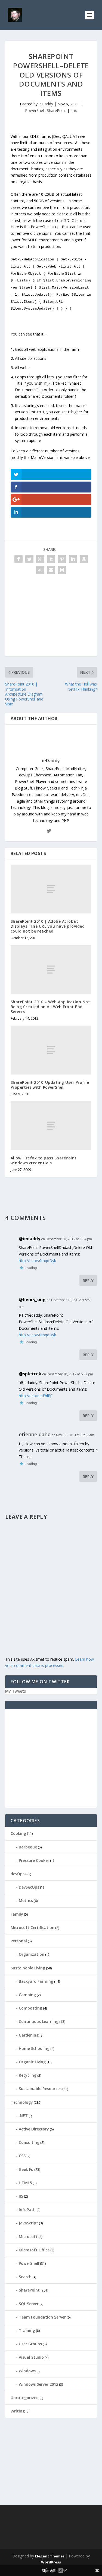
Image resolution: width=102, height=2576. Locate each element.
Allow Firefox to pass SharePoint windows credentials (44, 1160)
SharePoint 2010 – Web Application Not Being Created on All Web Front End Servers (50, 1007)
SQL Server (29, 2304)
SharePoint (56, 110)
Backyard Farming (36, 1981)
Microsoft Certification (33, 1927)
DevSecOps (29, 1887)
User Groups (30, 2344)
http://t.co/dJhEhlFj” (36, 1396)
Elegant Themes (50, 2556)
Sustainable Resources (40, 2089)
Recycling (28, 2075)
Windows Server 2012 (38, 2384)
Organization (32, 1954)
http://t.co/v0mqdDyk (37, 1261)
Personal (19, 1941)
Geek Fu (26, 2169)
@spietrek (30, 1374)
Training (27, 2330)
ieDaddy (46, 104)
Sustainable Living (28, 1968)
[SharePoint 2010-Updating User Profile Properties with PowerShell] (51, 1050)
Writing (18, 2411)
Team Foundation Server (42, 2317)
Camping (27, 1995)
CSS (22, 2156)
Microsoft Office (34, 2250)
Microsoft (28, 2237)
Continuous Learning (39, 2021)
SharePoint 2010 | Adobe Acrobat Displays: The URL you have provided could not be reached (48, 926)
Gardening (29, 2035)
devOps (18, 1874)
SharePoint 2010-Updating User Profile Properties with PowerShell (50, 1085)
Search (25, 2277)
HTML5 (25, 2183)
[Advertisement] (51, 618)
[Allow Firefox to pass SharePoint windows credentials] (51, 1126)
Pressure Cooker (34, 1860)
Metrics (26, 1900)
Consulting (29, 2142)
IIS (21, 2196)
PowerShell (35, 110)
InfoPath (27, 2210)
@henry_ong (32, 1299)
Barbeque (28, 1847)
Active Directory (34, 2129)
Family (17, 1914)
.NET (23, 2116)
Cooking (18, 1833)
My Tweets (16, 1691)
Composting (30, 2008)
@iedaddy (30, 1239)
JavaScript (28, 2223)
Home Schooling (34, 2048)
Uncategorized (25, 2398)
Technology (22, 2102)
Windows (27, 2371)
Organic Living (32, 2062)
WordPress (51, 2562)
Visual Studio (31, 2357)
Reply (88, 1280)
